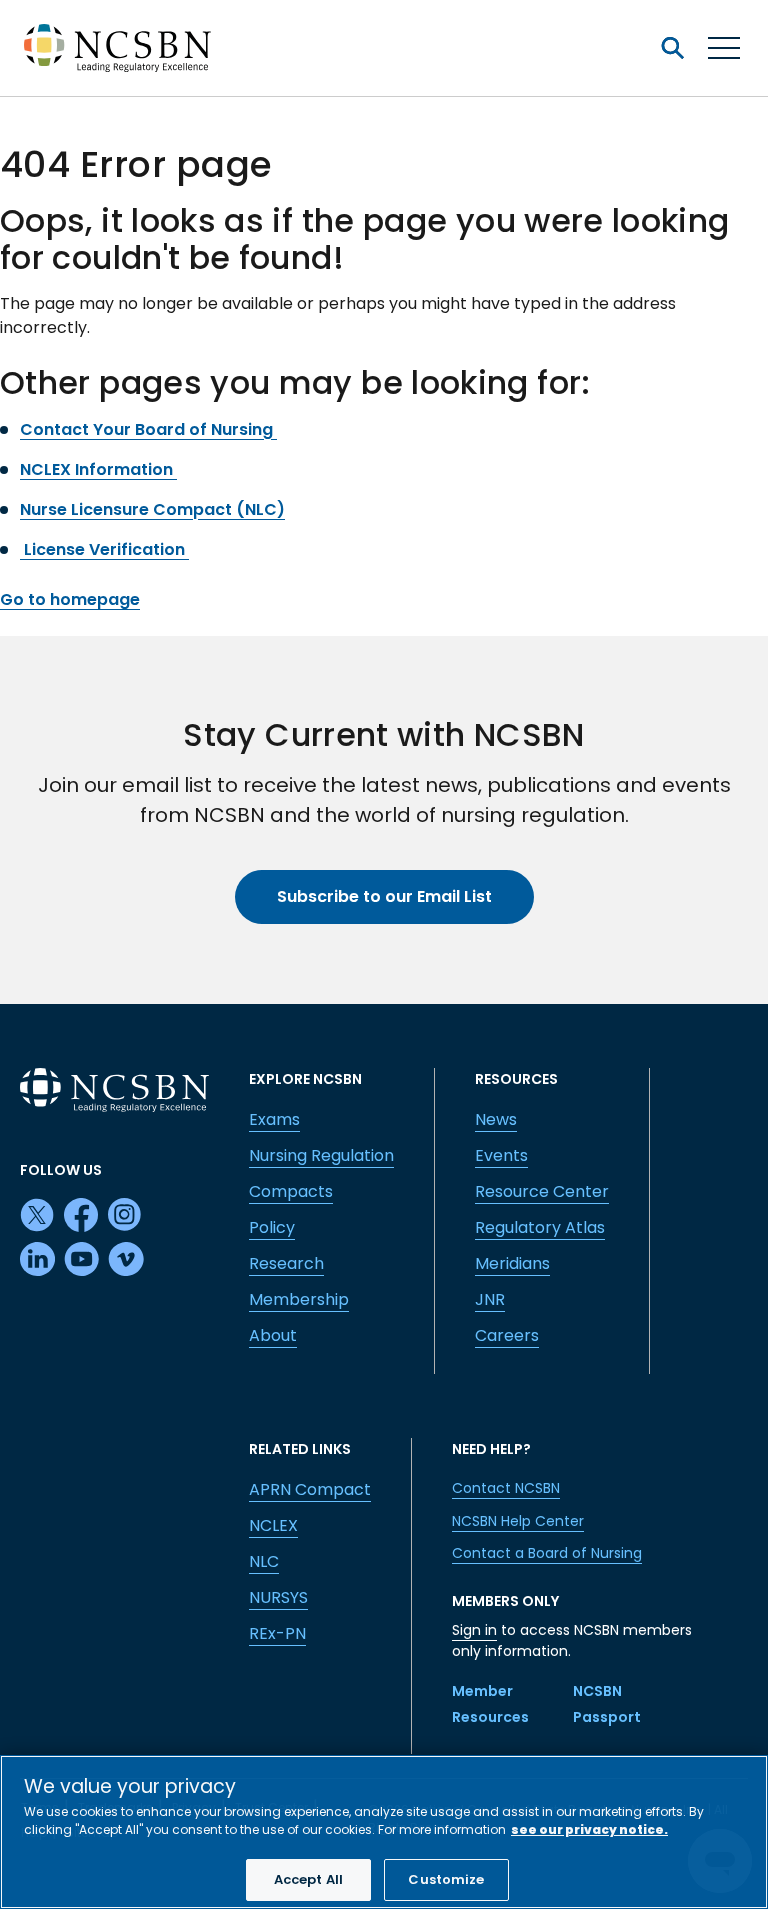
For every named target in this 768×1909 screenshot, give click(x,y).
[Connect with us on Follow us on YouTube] (82, 1260)
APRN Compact (310, 1489)
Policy (272, 1227)
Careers (507, 1335)
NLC (264, 1561)
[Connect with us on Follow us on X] (38, 1216)
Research (286, 1263)
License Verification (104, 549)
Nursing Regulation (321, 1155)
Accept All (308, 1879)
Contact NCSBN (506, 1488)
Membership (299, 1299)
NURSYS (278, 1597)
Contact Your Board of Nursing (148, 429)
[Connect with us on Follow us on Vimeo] (126, 1260)
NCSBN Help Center (518, 1521)
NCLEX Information (98, 469)
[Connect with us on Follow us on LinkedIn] (38, 1260)
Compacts (291, 1191)
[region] (384, 1832)
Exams (274, 1119)
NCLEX (273, 1525)
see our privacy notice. (589, 1829)
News (496, 1119)
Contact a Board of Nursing (547, 1553)
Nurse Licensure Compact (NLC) (152, 509)
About (273, 1335)
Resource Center (542, 1191)
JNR (490, 1299)
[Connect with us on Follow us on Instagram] (126, 1216)
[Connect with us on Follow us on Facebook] (82, 1216)
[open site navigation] (672, 48)
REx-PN (277, 1633)
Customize (446, 1879)
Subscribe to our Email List (384, 896)
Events (501, 1155)
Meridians (512, 1263)
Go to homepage (70, 599)
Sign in (474, 1630)
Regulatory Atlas (540, 1227)
